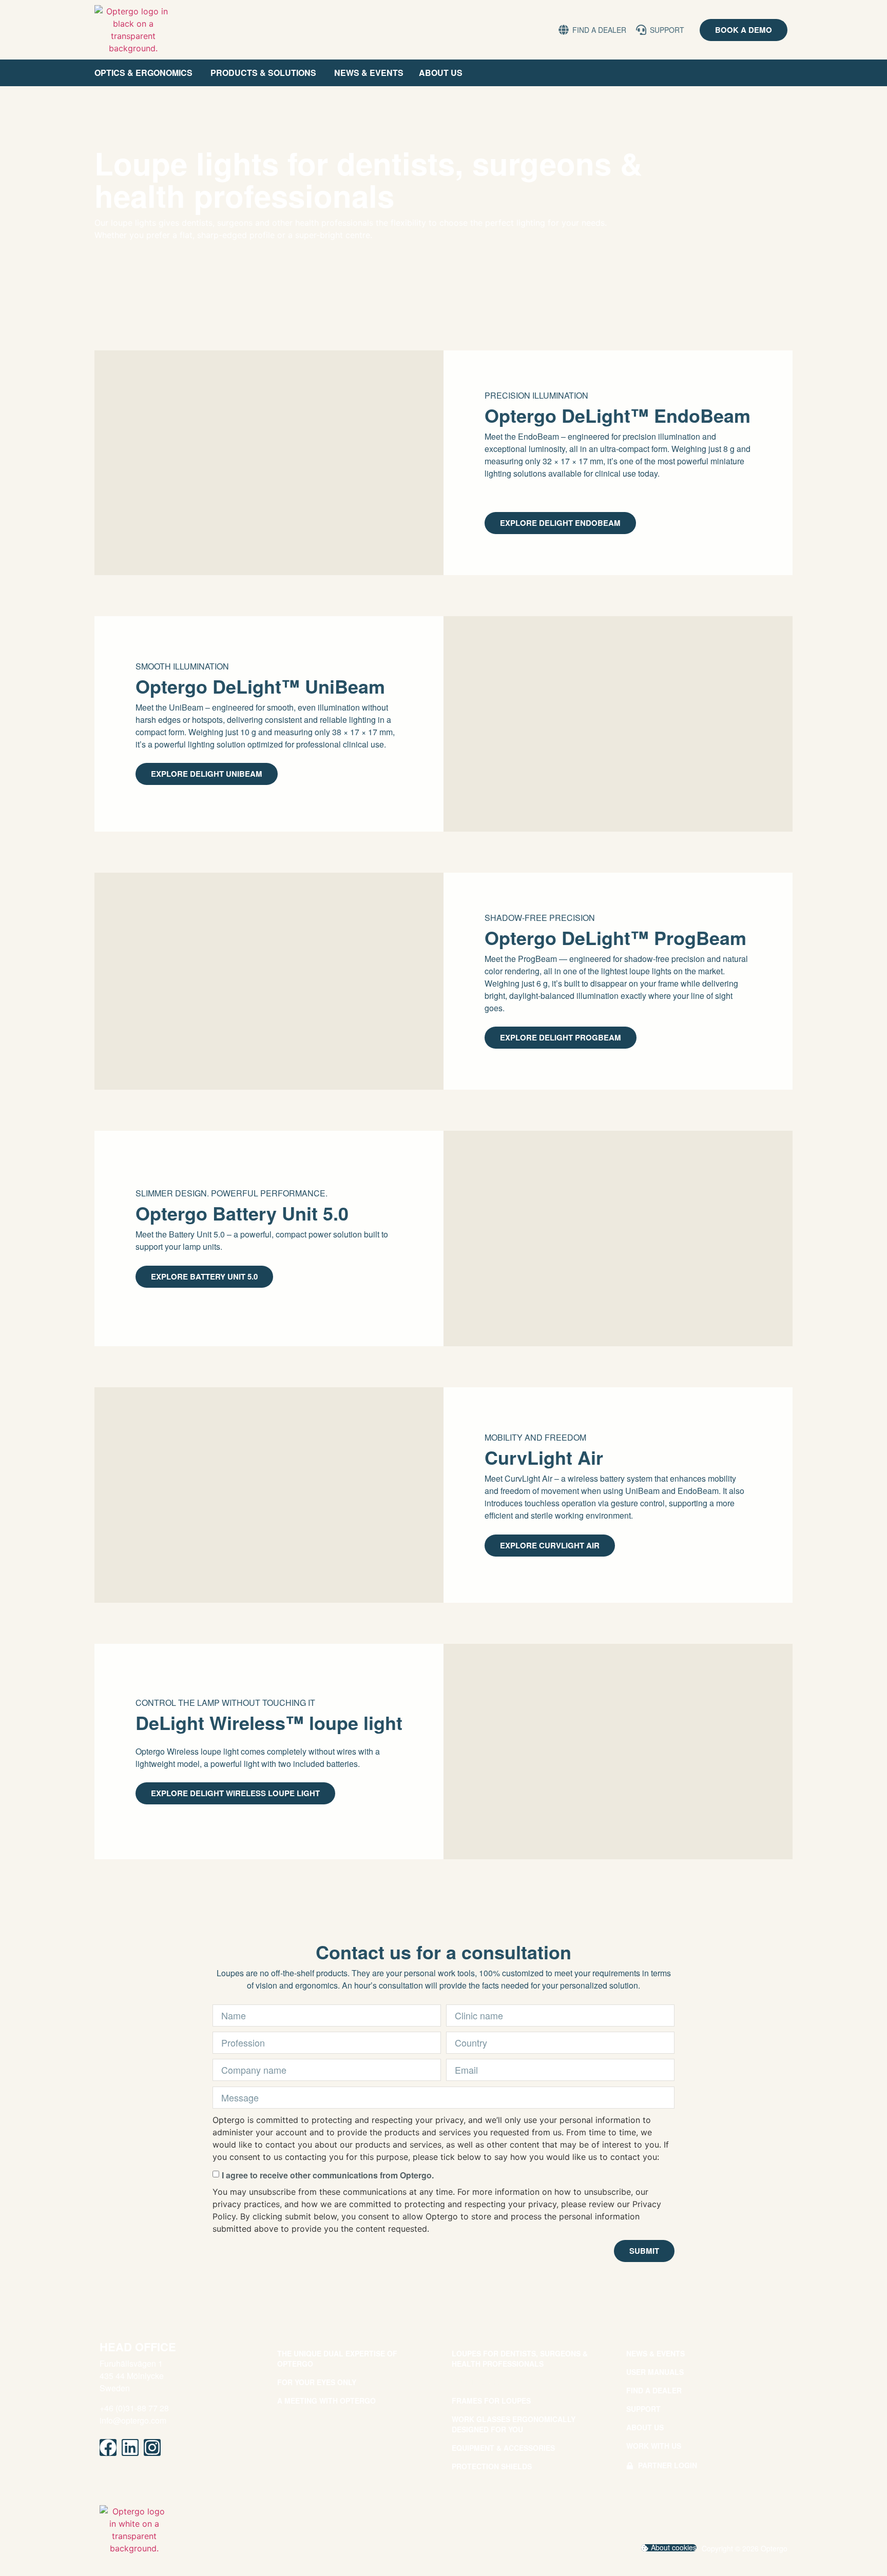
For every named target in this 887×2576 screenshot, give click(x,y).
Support (643, 2409)
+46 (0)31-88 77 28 (134, 2408)
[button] (669, 2548)
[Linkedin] (130, 2447)
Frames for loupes (491, 2401)
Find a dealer (654, 2390)
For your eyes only (317, 2382)
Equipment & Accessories (503, 2448)
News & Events (655, 2353)
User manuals (655, 2372)
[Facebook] (108, 2447)
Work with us (654, 2446)
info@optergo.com (133, 2420)
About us (645, 2427)
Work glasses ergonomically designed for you (514, 2424)
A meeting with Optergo (326, 2401)
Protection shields (492, 2466)
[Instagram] (152, 2447)
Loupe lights (478, 2382)
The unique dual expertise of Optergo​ (337, 2358)
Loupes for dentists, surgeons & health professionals (520, 2358)
